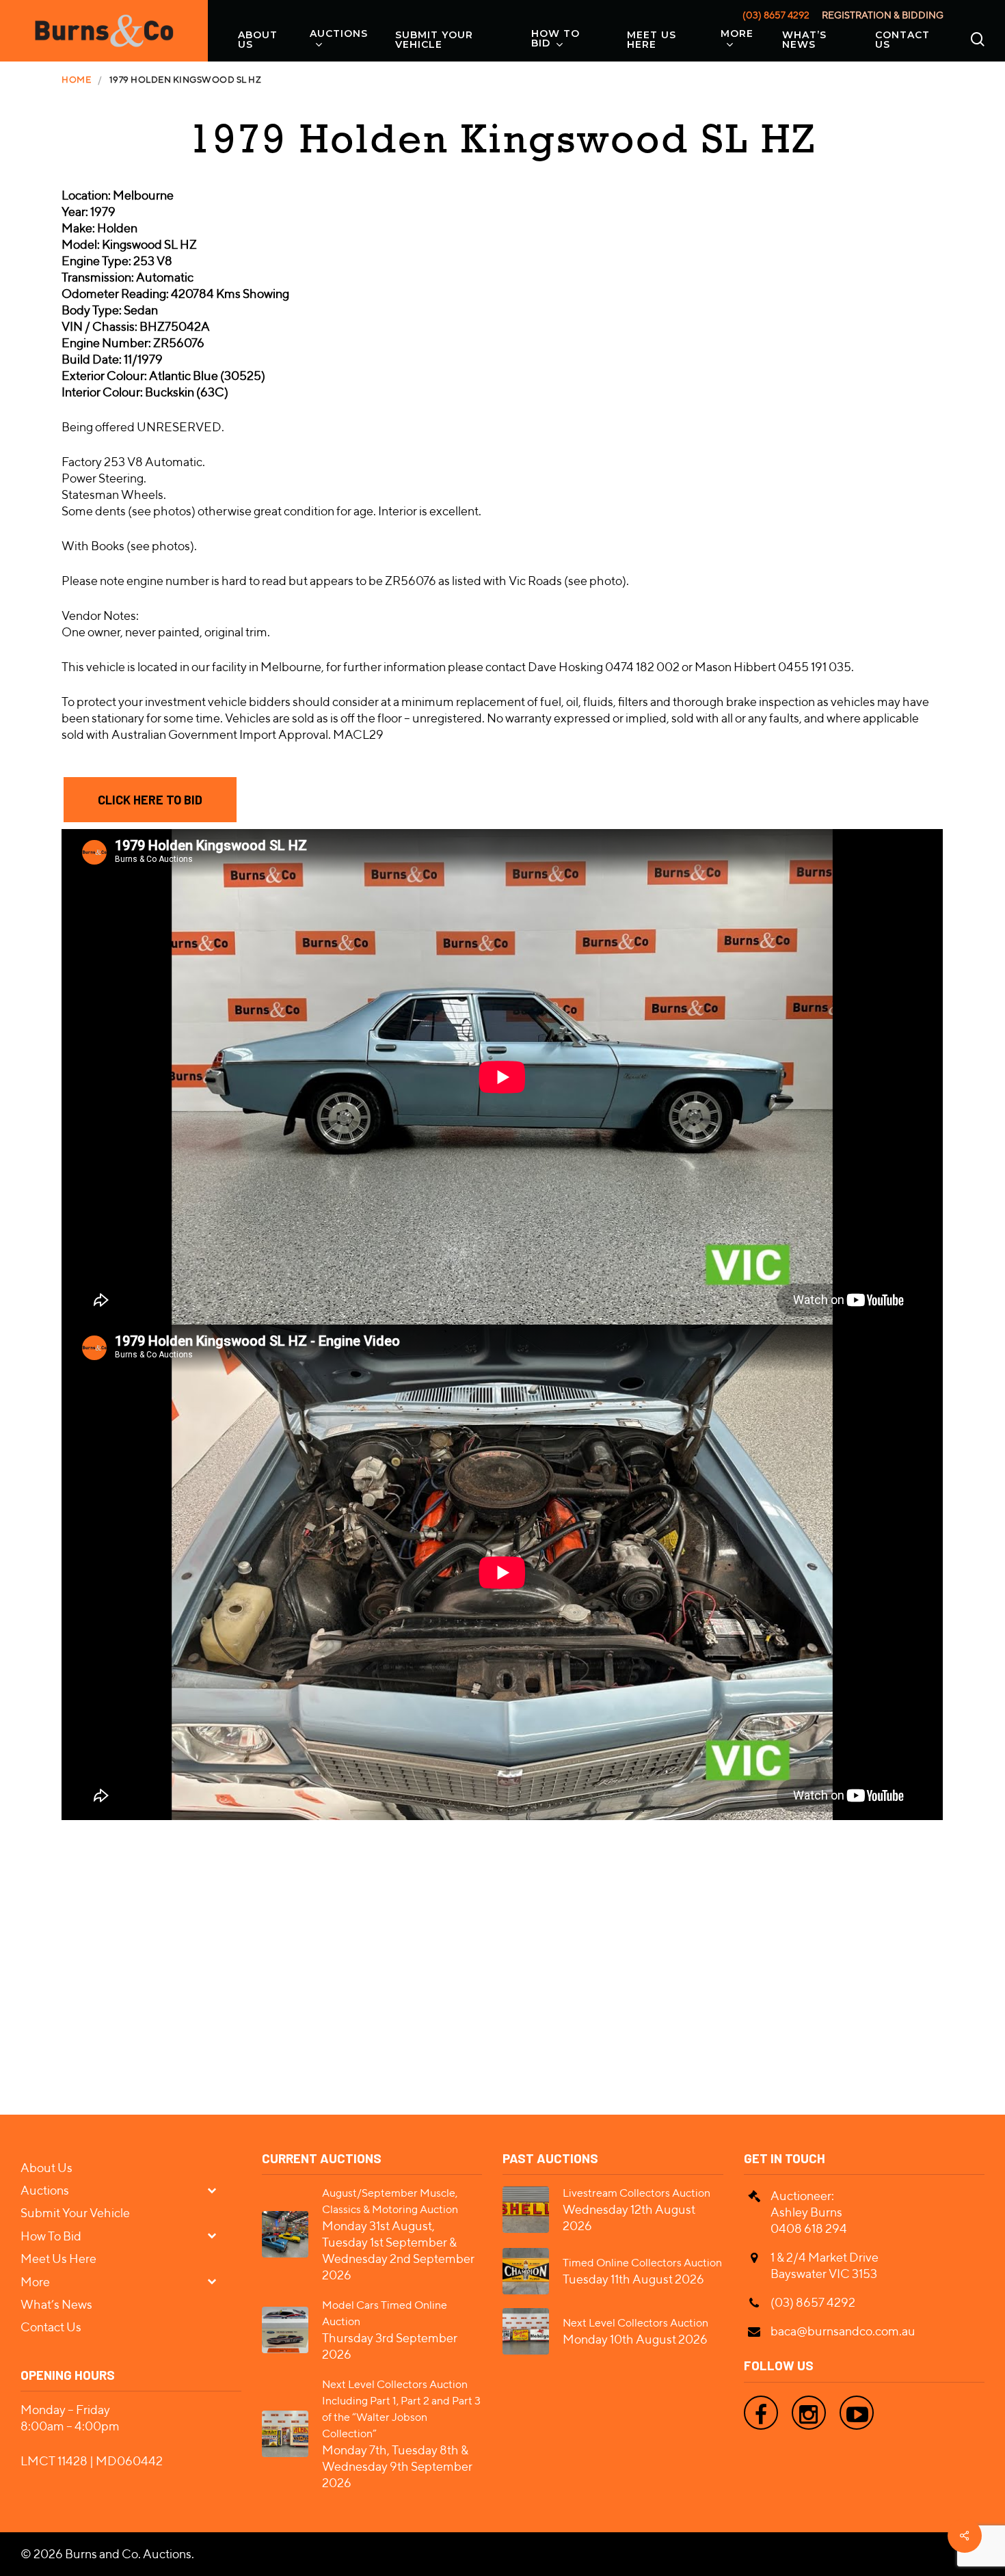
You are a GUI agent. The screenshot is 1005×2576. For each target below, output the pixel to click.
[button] (150, 800)
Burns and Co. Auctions (128, 2554)
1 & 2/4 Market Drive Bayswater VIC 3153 (825, 2265)
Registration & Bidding (883, 15)
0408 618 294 (809, 2228)
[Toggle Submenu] (217, 2189)
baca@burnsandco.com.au (843, 2331)
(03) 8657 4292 (776, 15)
